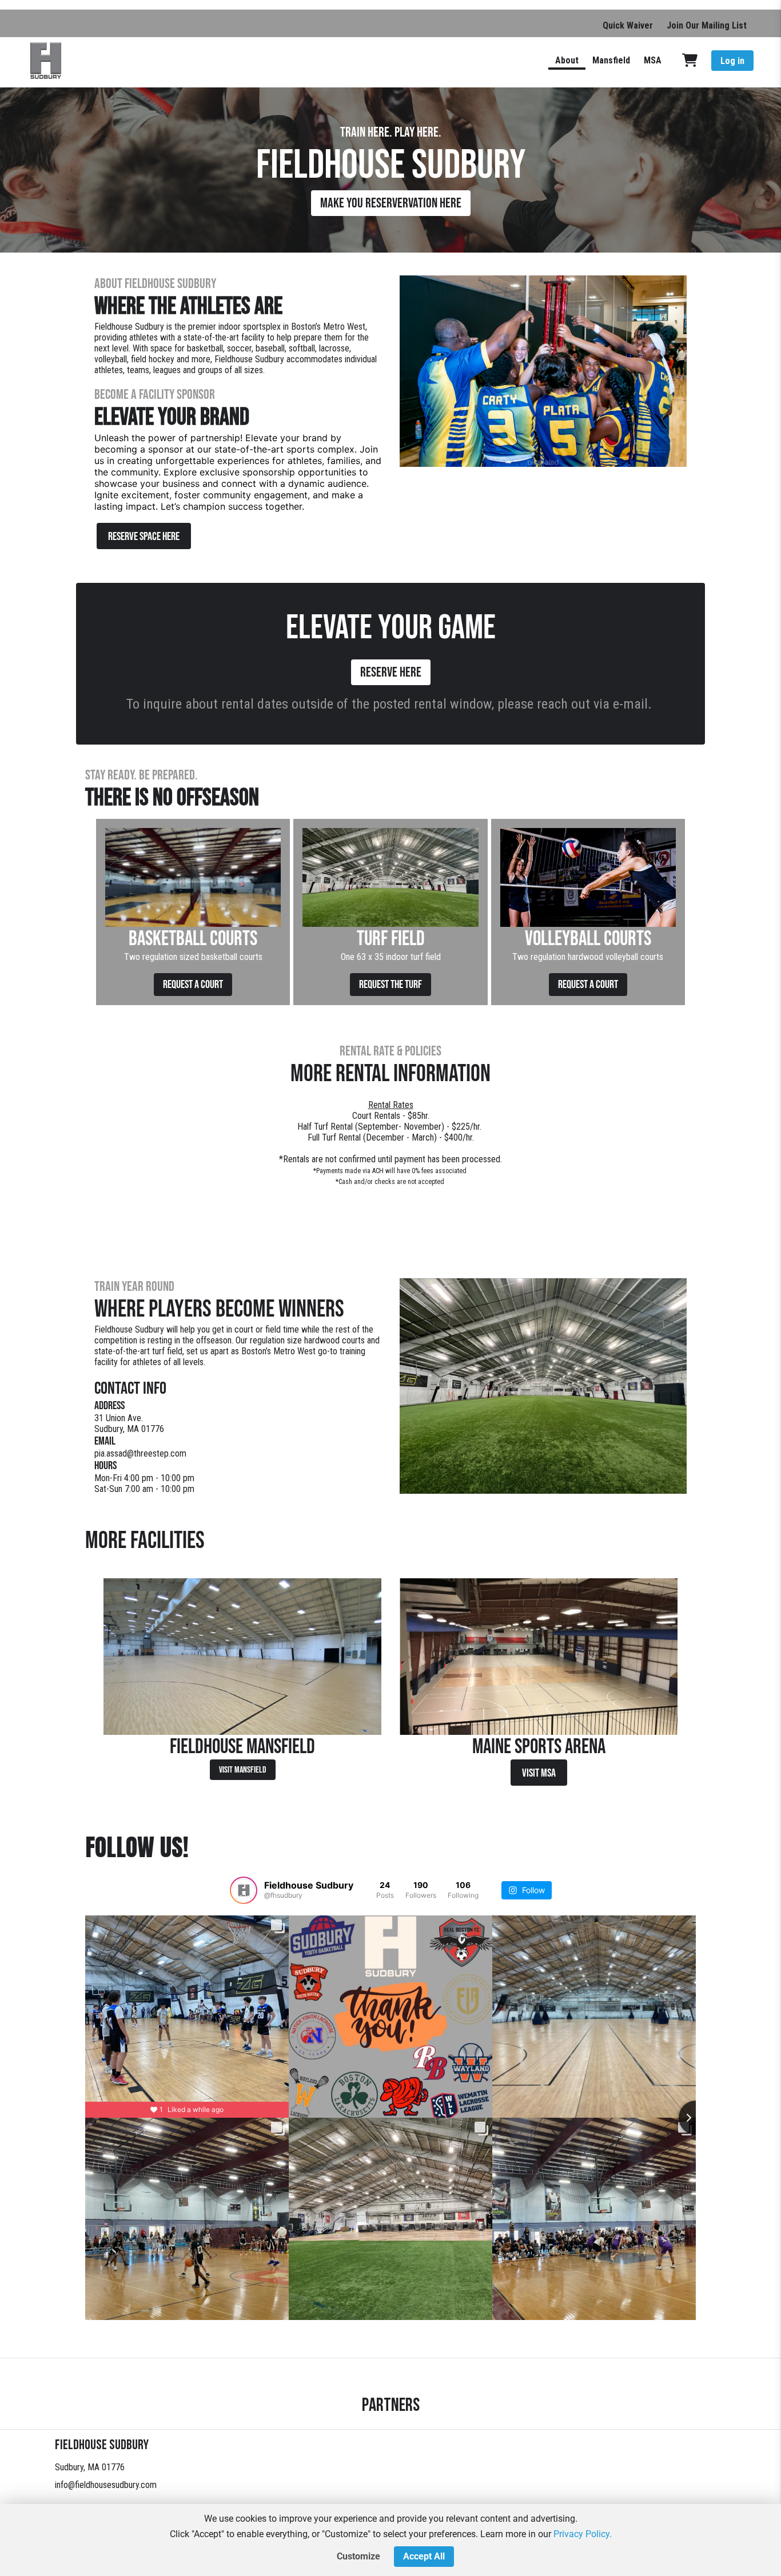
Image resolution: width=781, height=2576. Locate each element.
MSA (653, 60)
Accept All (424, 2556)
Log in (732, 61)
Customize (358, 2556)
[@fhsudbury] (244, 1890)
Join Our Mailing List (707, 25)
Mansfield (611, 60)
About (567, 60)
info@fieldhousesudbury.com (106, 2485)
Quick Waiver (628, 25)
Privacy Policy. (583, 2534)
